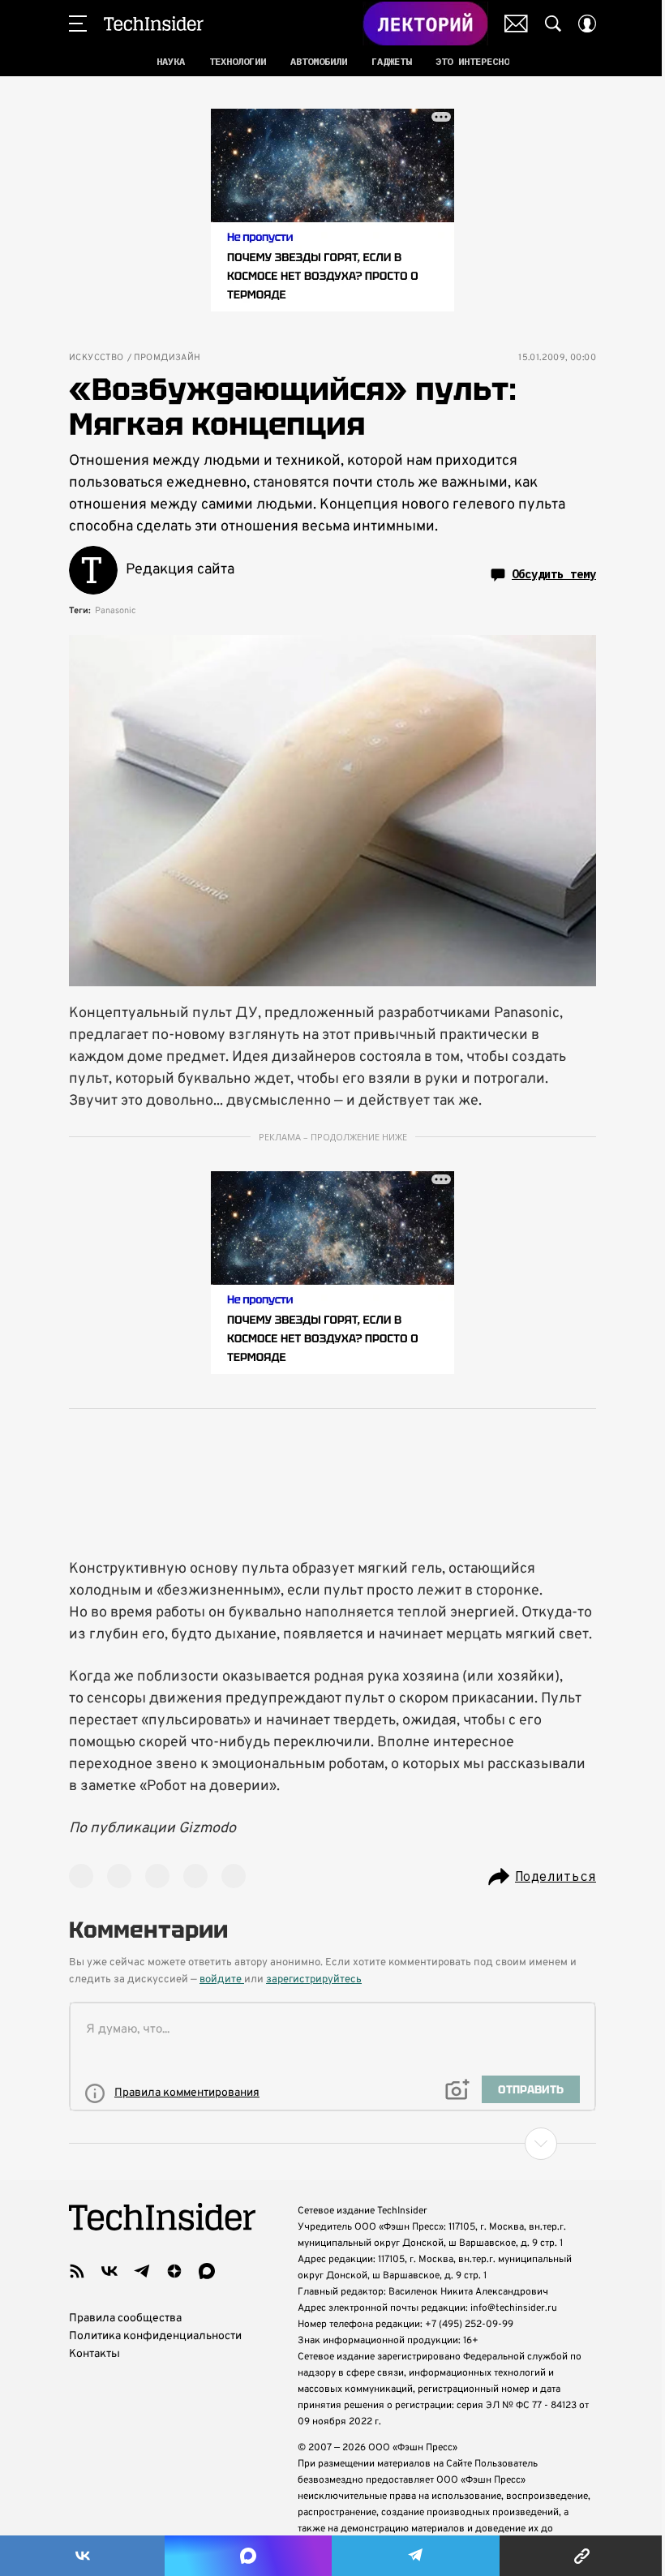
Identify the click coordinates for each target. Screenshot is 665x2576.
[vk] (109, 2271)
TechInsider (154, 24)
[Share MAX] (248, 2556)
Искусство (97, 358)
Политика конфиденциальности (155, 2336)
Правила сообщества (125, 2318)
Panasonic (116, 611)
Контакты (94, 2354)
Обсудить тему (554, 574)
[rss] (77, 2271)
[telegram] (142, 2271)
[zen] (174, 2271)
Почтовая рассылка (516, 24)
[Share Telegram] (416, 2556)
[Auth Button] (587, 24)
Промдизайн (167, 358)
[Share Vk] (82, 2556)
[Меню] (78, 24)
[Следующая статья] (332, 2144)
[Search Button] (553, 24)
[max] (207, 2271)
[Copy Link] (582, 2556)
